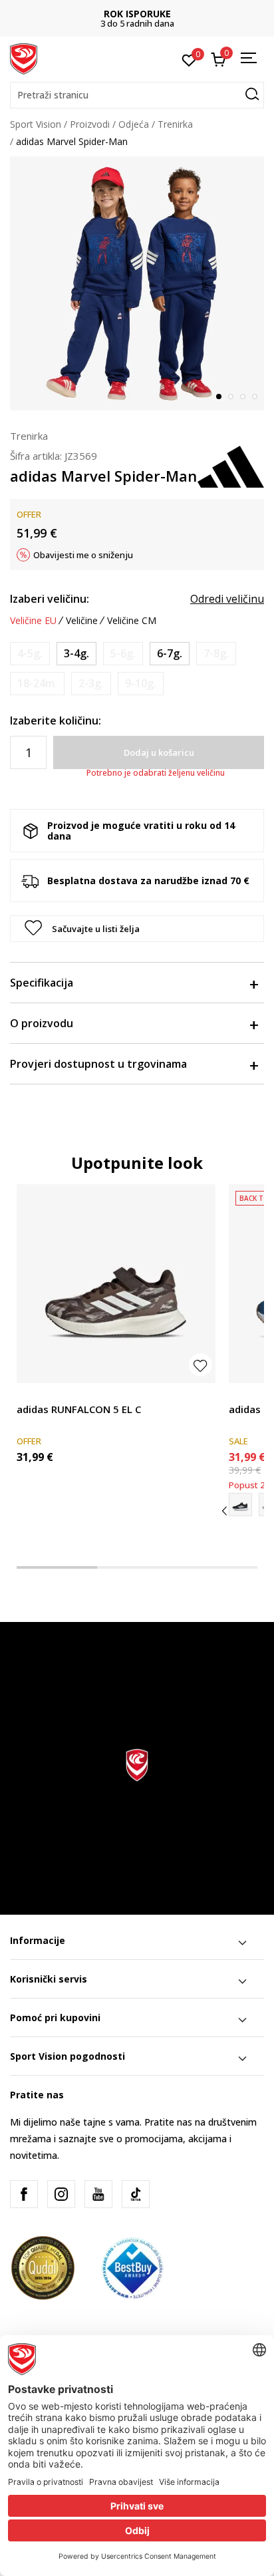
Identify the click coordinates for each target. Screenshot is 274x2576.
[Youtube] (98, 2194)
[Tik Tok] (136, 2194)
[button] (137, 95)
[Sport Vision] (24, 58)
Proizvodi (90, 124)
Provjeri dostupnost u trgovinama (98, 1064)
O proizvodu (42, 1023)
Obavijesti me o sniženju (83, 555)
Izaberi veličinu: (50, 599)
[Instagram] (61, 2194)
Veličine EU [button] (33, 621)
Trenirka (175, 124)
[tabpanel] (137, 283)
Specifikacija (42, 983)
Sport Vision (36, 124)
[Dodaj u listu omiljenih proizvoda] (201, 1365)
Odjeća (134, 124)
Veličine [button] (82, 621)
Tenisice (34, 1394)
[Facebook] (24, 2194)
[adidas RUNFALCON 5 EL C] (116, 1284)
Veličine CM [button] (132, 621)
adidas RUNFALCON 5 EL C (79, 1409)
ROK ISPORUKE (137, 14)
